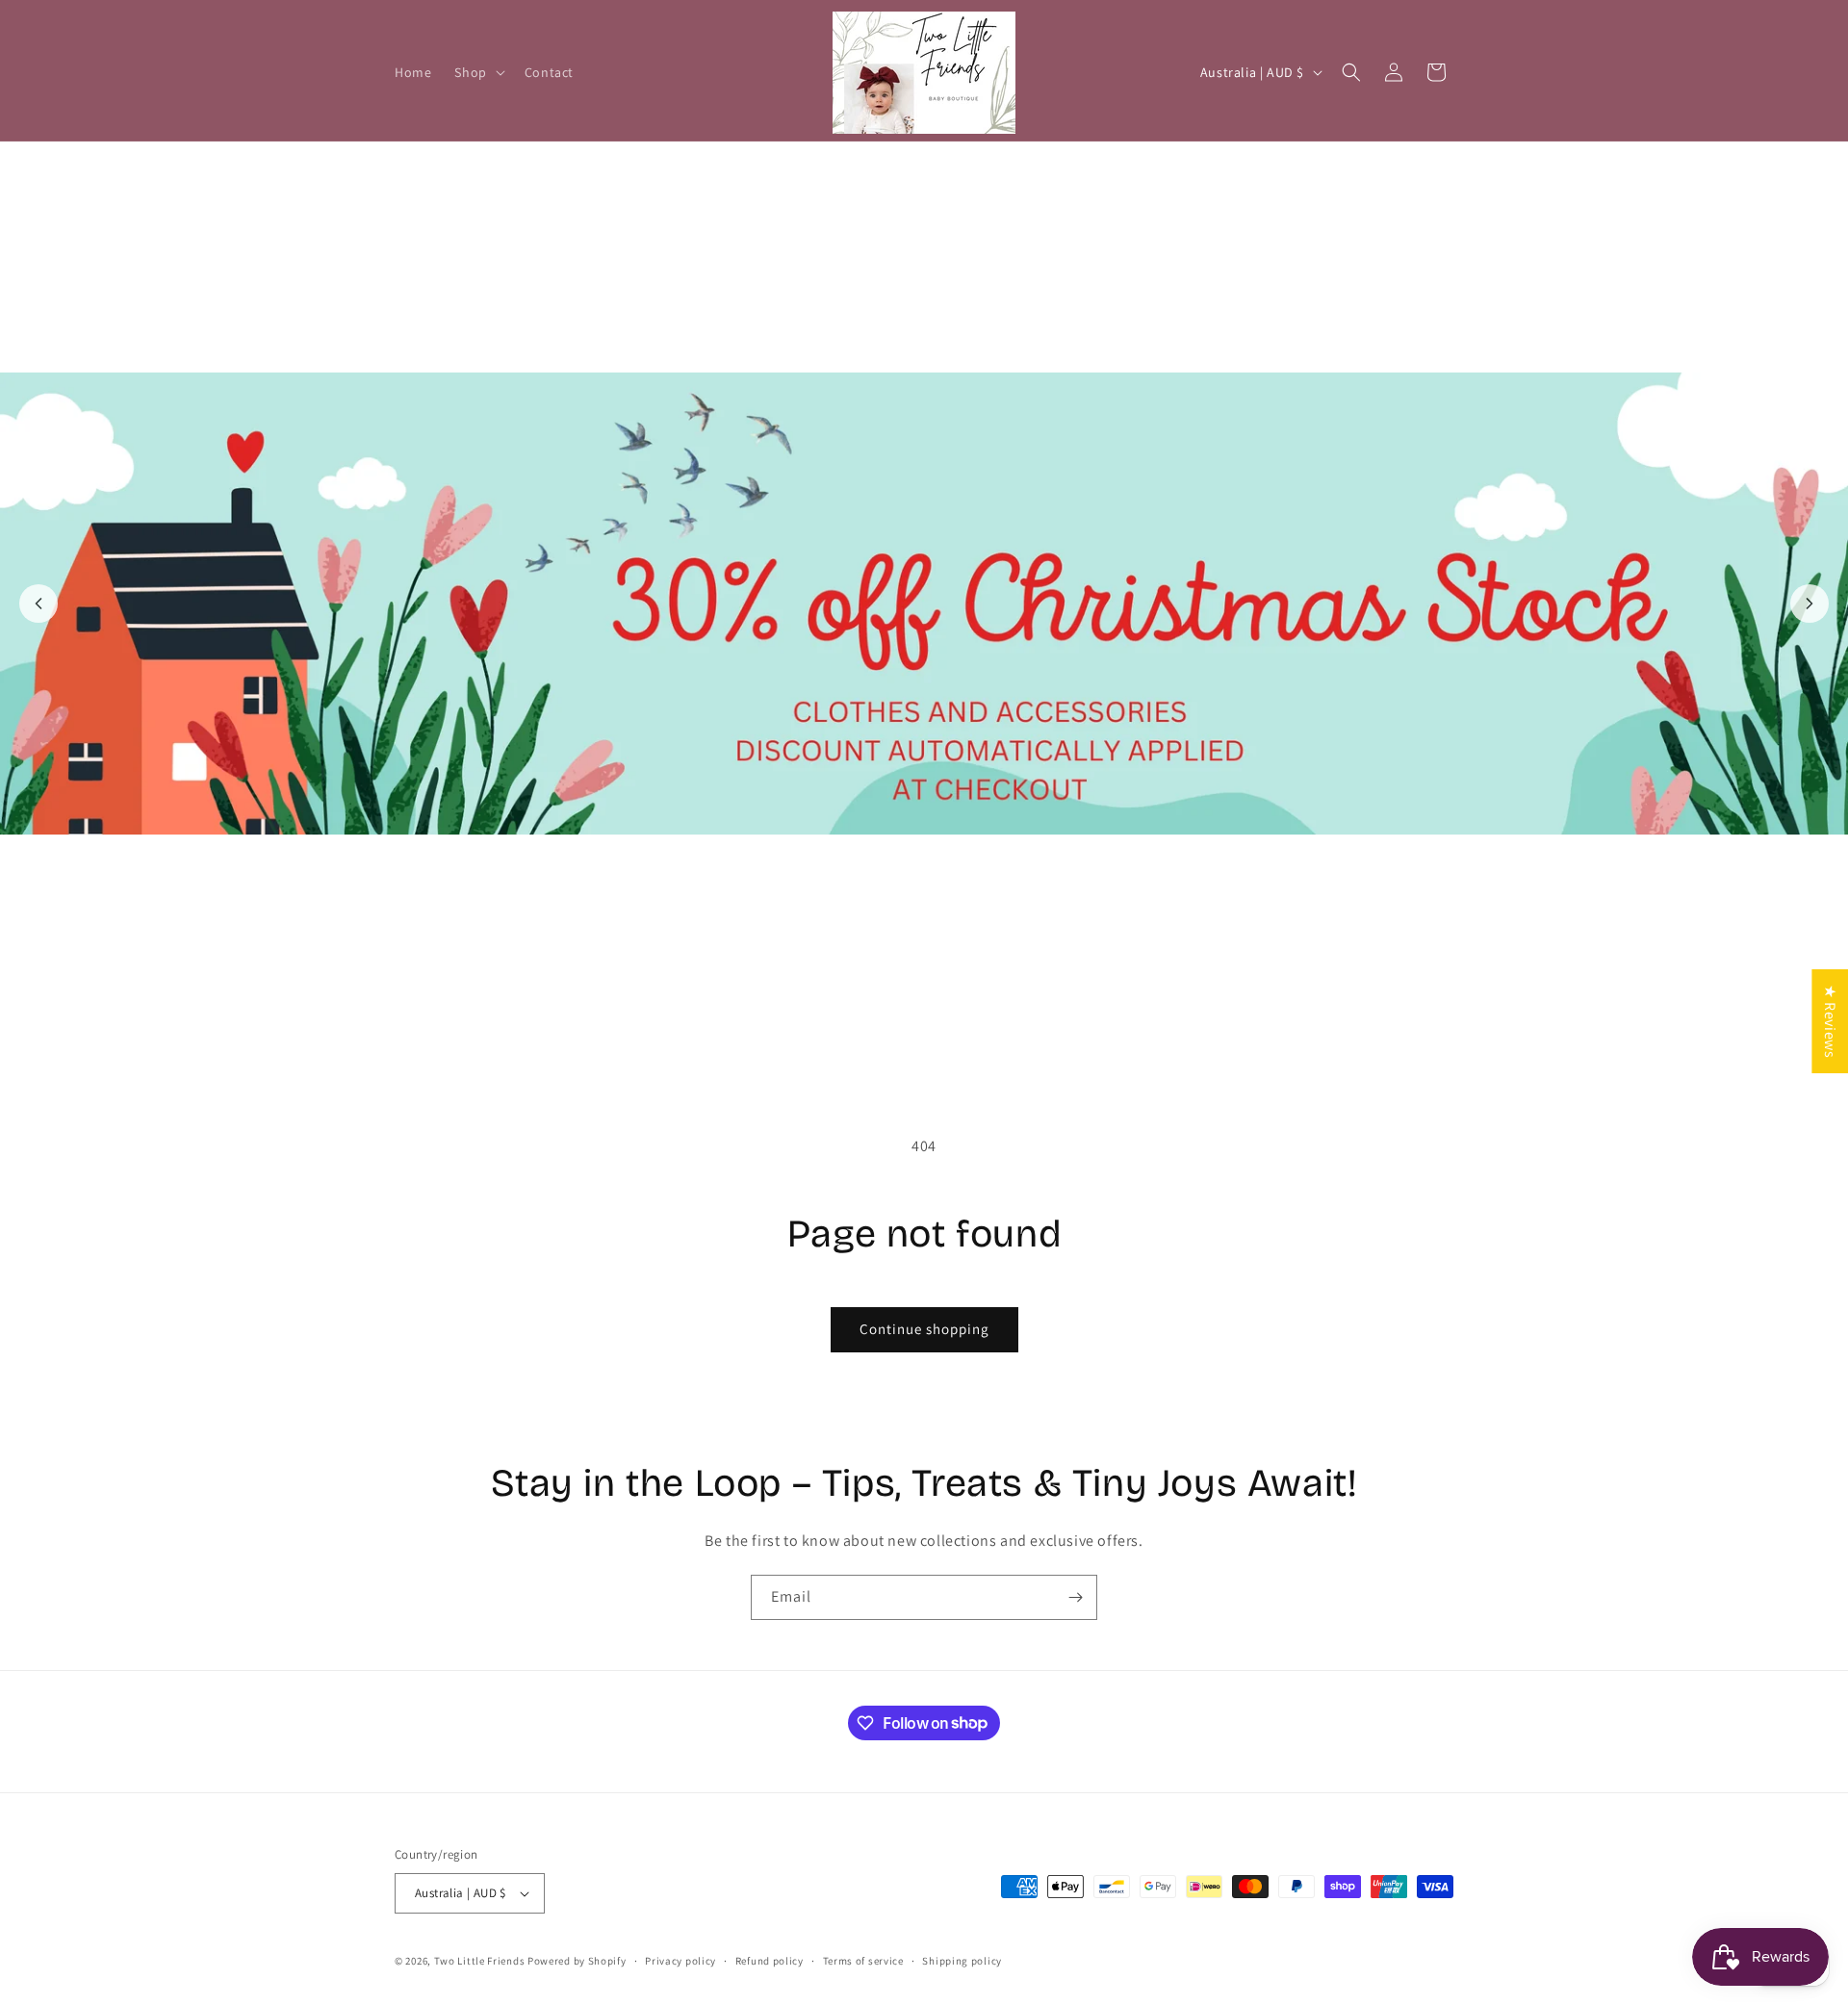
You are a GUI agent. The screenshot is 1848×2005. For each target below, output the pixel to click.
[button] (477, 72)
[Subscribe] (1075, 1597)
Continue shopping (924, 1329)
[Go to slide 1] (913, 1041)
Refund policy (770, 1961)
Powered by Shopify (577, 1961)
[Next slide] (1809, 604)
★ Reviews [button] (1830, 1020)
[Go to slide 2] (935, 1041)
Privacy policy (680, 1961)
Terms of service (863, 1961)
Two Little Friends (480, 1961)
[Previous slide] (38, 604)
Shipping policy (962, 1961)
